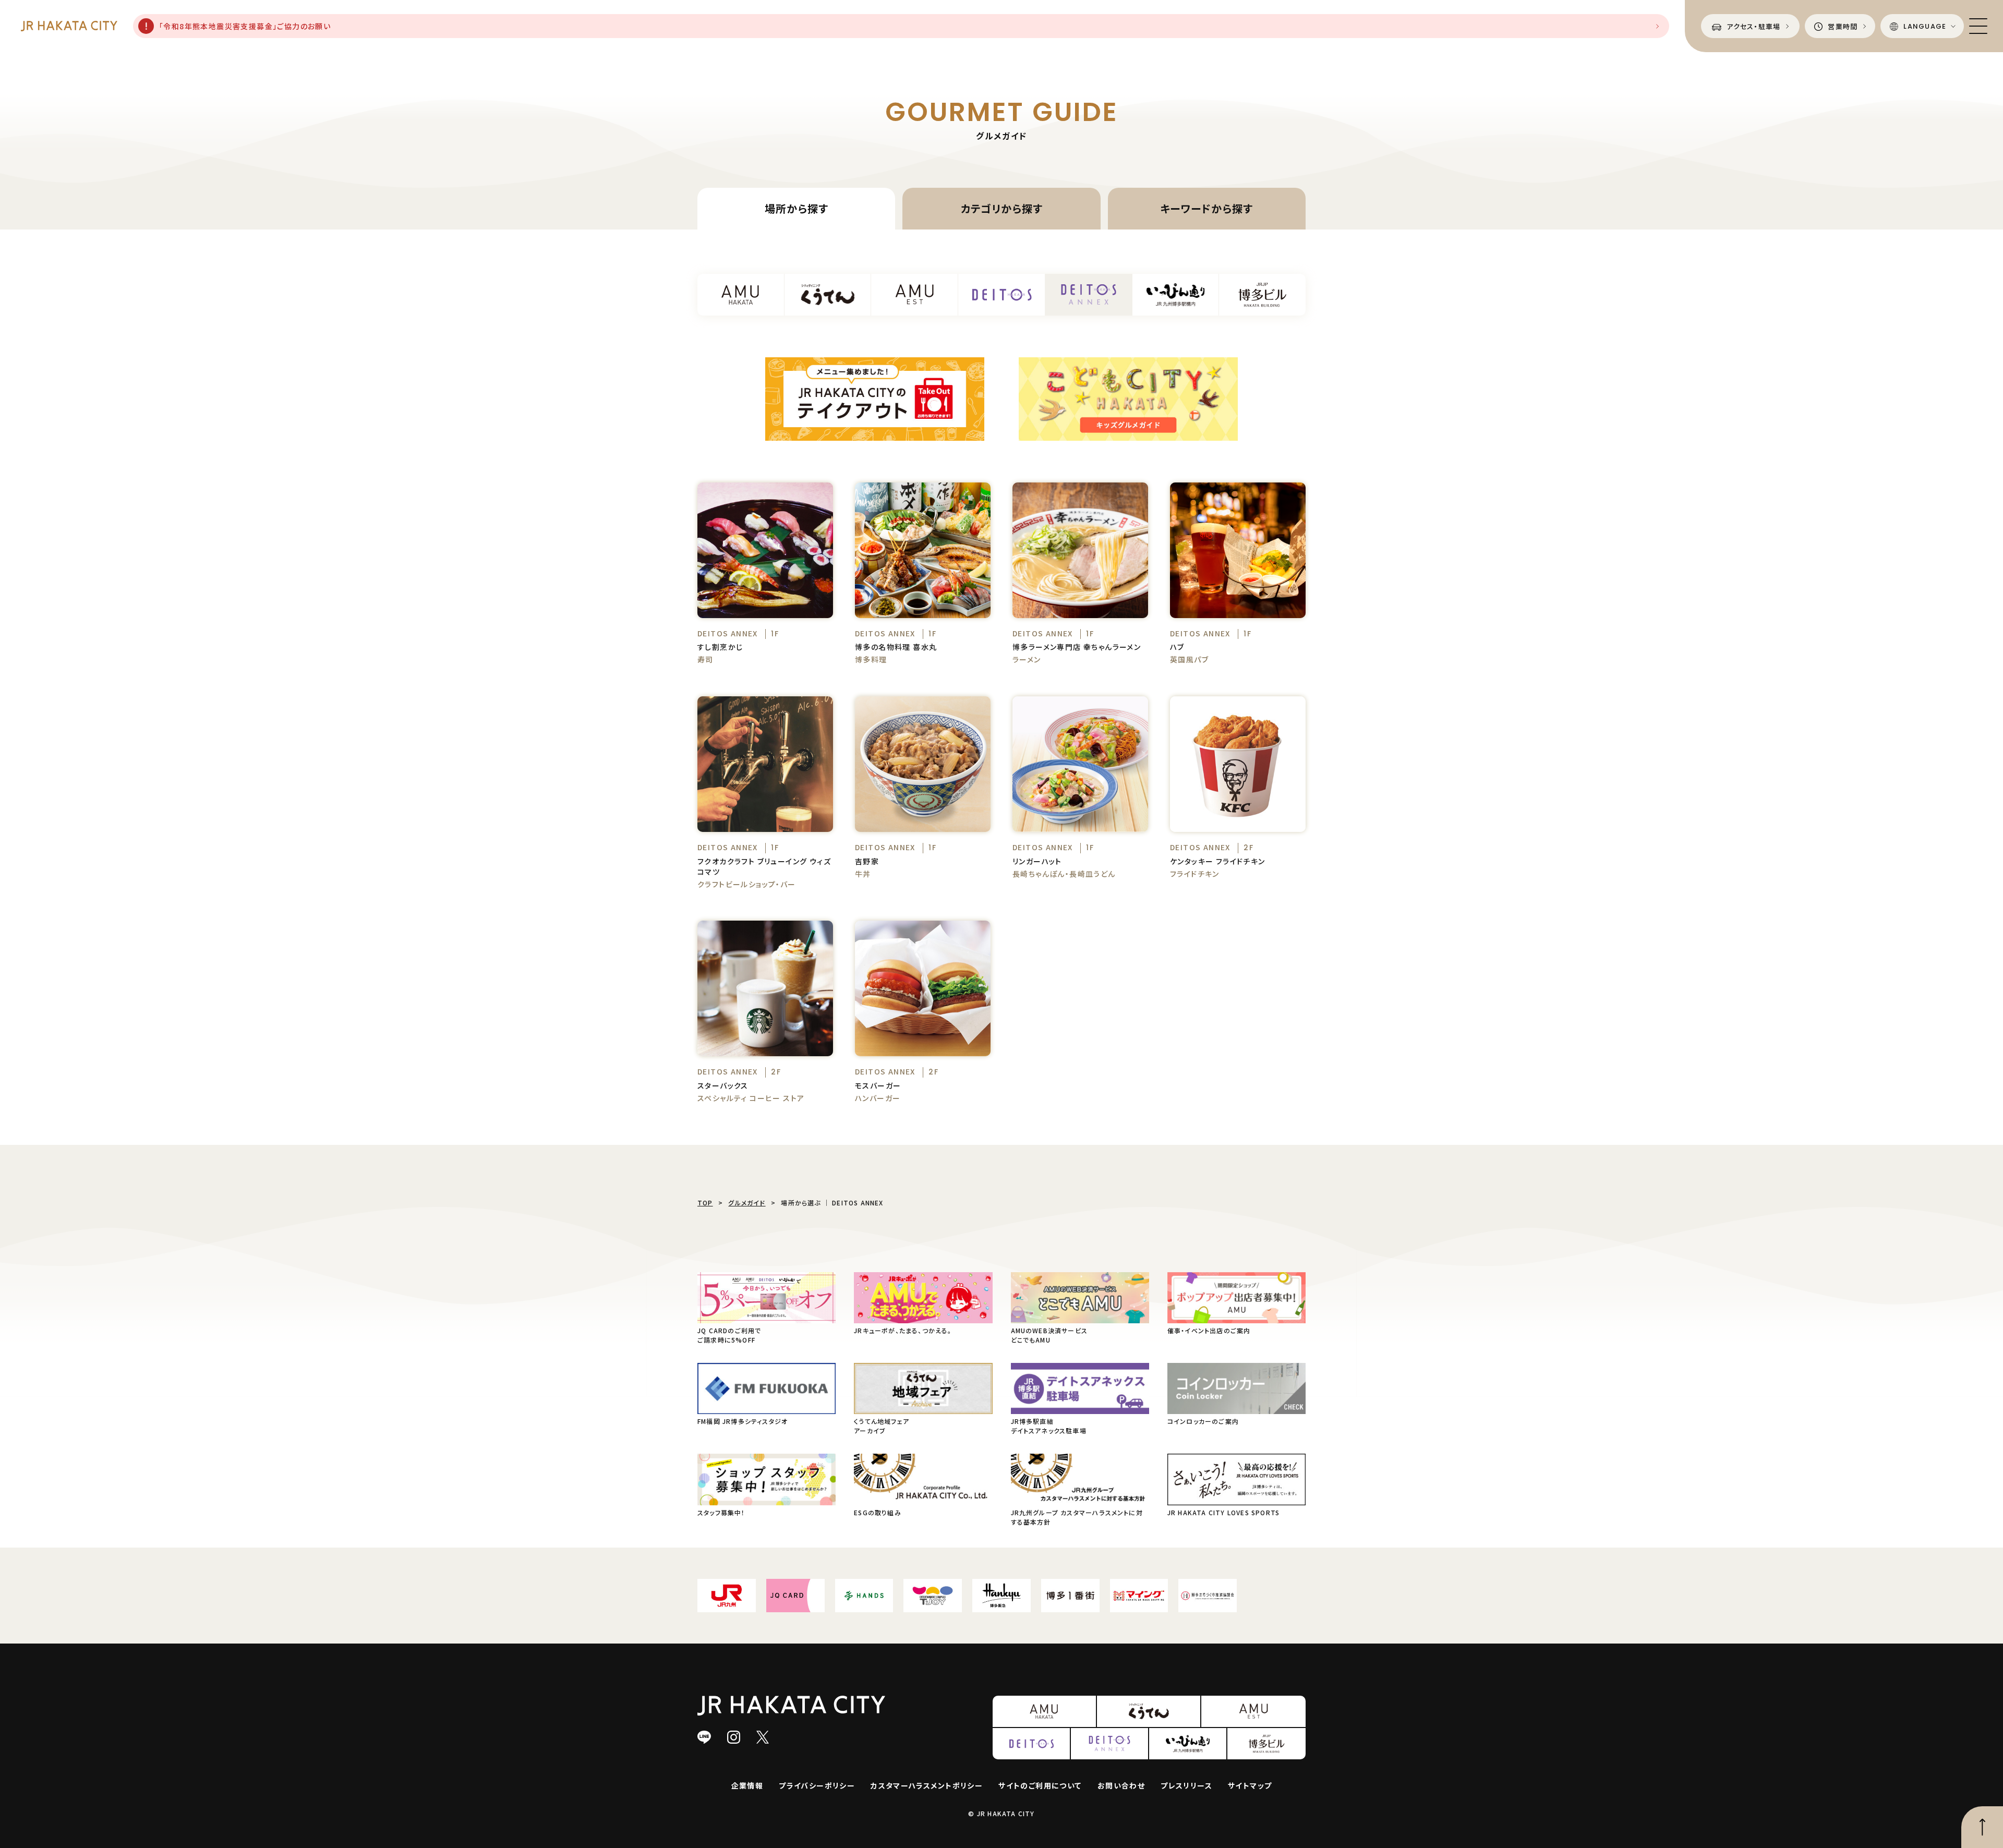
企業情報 (747, 1785)
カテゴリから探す (1002, 208)
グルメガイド (747, 1203)
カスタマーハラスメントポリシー (927, 1785)
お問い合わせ (1121, 1785)
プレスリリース (1186, 1785)
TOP (705, 1203)
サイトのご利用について (1040, 1785)
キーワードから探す (1206, 208)
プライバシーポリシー (817, 1785)
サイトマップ (1250, 1785)
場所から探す (797, 208)
